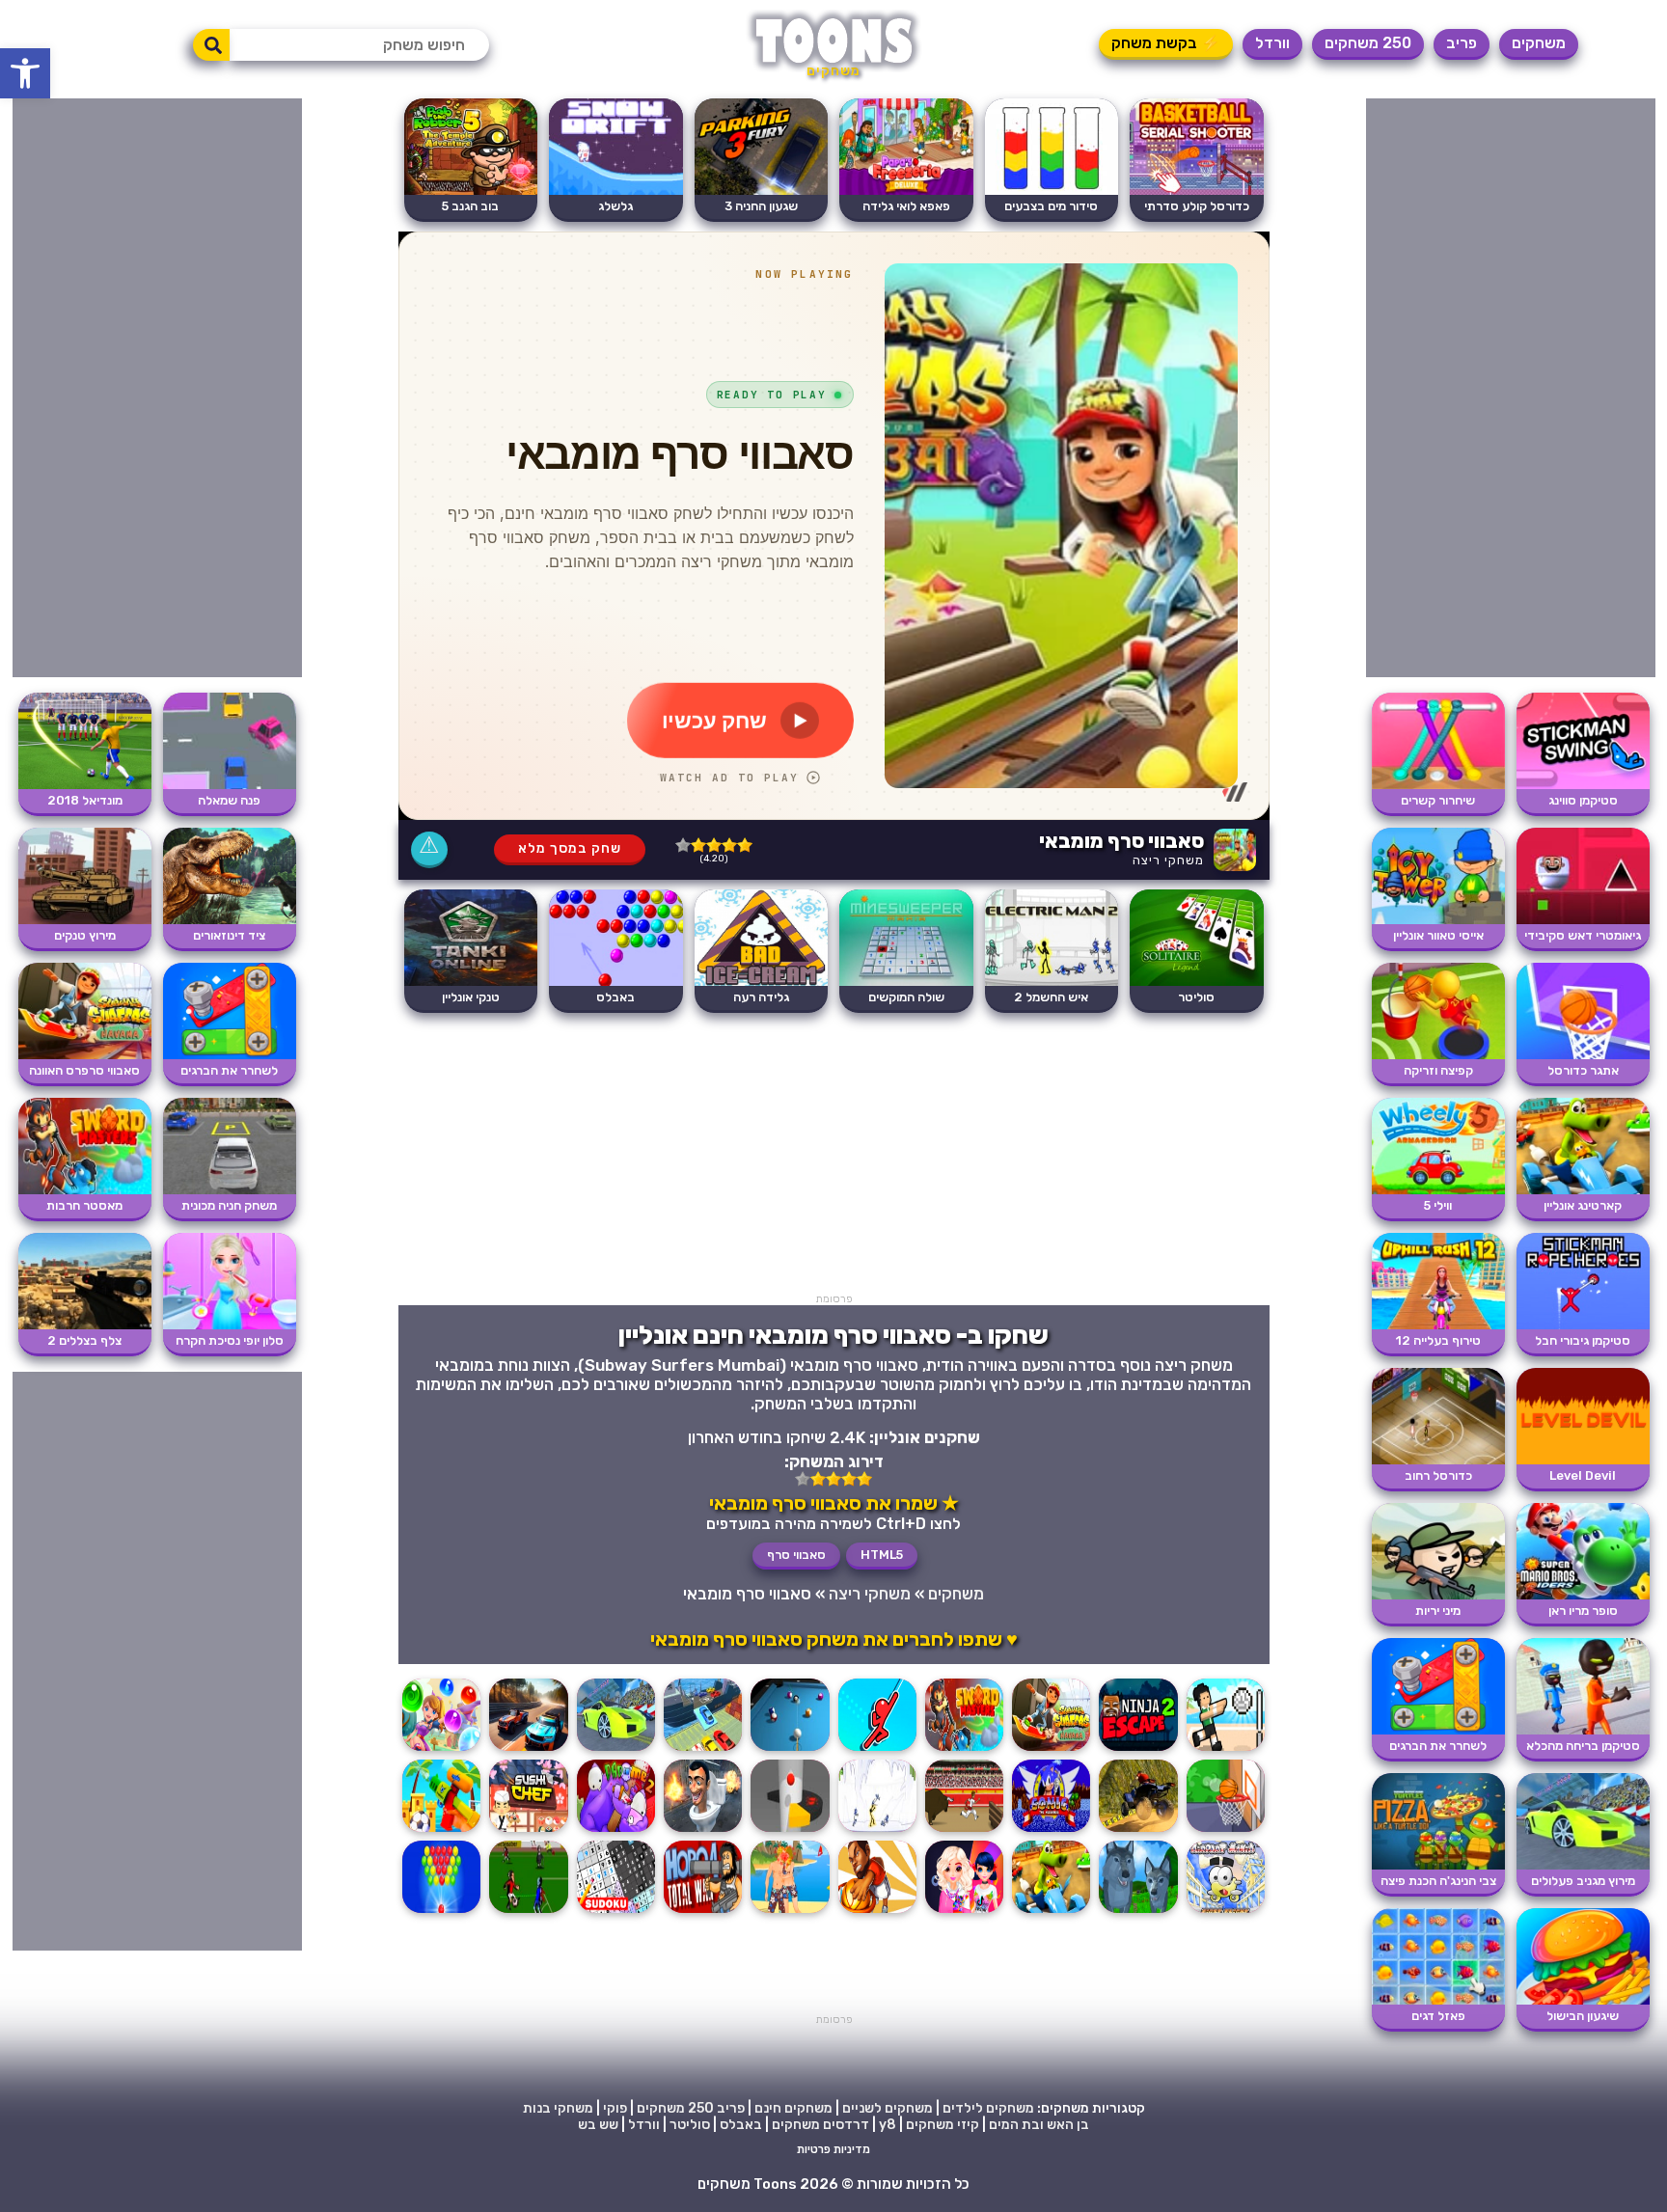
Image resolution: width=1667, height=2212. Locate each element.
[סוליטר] (1197, 982)
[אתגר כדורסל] (1583, 1055)
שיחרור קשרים (1438, 800)
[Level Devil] (1583, 1460)
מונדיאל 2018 (85, 800)
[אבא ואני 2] (616, 1831)
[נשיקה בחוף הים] (790, 1912)
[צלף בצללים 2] (85, 1325)
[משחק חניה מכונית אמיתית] (230, 1190)
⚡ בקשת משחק (1166, 43)
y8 (888, 2125)
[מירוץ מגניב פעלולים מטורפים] (1583, 1865)
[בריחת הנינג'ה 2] (1138, 1750)
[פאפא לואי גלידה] (906, 191)
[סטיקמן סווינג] (1583, 785)
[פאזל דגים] (1438, 2000)
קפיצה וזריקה (1438, 1070)
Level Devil (1583, 1475)
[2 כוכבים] (729, 845)
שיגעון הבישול (1583, 2016)
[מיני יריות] (1438, 1595)
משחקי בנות (558, 2108)
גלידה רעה (761, 997)
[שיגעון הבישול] (1583, 2000)
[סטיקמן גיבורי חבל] (1583, 1325)
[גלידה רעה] (762, 982)
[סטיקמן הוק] (877, 1750)
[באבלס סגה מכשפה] (441, 1750)
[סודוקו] (616, 1912)
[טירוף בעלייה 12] (1438, 1325)
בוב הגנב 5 (470, 206)
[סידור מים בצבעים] (1052, 191)
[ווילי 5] (1438, 1190)
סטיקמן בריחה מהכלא (1583, 1746)
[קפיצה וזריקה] (1438, 1055)
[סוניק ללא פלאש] (1051, 1831)
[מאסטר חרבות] (964, 1750)
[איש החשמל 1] (877, 1831)
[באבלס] (616, 982)
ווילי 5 (1438, 1205)
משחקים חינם (793, 2108)
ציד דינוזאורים (229, 935)
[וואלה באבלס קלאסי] (441, 1912)
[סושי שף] (528, 1831)
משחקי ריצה (1168, 860)
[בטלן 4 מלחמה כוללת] (703, 1912)
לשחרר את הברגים (1438, 1746)
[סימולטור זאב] (1138, 1912)
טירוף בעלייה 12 (1438, 1340)
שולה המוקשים (906, 997)
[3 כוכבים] (714, 845)
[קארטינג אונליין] (1583, 1190)
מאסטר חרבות (84, 1205)
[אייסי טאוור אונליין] (1438, 920)
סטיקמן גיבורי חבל (1583, 1340)
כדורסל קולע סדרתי (1197, 206)
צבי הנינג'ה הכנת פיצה (1438, 1881)
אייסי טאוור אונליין (1438, 935)
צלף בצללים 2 (84, 1340)
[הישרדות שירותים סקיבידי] (703, 1831)
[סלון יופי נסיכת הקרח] (230, 1325)
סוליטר (1196, 997)
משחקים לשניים (888, 2108)
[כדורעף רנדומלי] (1226, 1750)
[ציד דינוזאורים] (230, 920)
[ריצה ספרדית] (964, 1831)
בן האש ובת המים (1039, 2125)
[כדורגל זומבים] (528, 1912)
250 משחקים (1368, 43)
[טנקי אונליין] (471, 982)
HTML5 (882, 1555)
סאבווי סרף (796, 1555)
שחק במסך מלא (570, 848)
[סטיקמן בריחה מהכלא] (1583, 1730)
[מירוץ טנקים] (85, 920)
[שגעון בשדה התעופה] (1226, 1912)
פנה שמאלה (229, 800)
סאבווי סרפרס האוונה (84, 1070)
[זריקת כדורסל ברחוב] (1226, 1831)
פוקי (615, 2108)
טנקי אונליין (471, 997)
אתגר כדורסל (1583, 1070)
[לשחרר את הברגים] (1438, 1730)
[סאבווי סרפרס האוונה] (1051, 1750)
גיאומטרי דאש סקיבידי (1583, 935)
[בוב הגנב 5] (471, 191)
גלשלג (615, 206)
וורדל (1272, 43)
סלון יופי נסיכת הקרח (230, 1340)
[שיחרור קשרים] (1438, 785)
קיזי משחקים (943, 2125)
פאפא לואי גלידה (906, 206)
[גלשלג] (616, 191)
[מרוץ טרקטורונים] (1138, 1831)
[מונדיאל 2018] (85, 785)
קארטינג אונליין (1583, 1205)
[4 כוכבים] (698, 845)
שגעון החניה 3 (761, 206)
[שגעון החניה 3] (762, 191)
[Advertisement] (1511, 388)
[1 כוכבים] (745, 845)
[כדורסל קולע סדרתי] (1197, 191)
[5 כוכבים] (683, 845)
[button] (25, 73)
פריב (1462, 43)
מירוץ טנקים (85, 935)
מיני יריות (1438, 1611)
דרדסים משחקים (820, 2125)
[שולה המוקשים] (906, 982)
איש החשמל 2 (1051, 997)
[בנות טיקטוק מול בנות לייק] (964, 1912)
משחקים (1539, 43)
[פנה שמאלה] (230, 785)
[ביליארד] (790, 1750)
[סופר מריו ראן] (1583, 1595)
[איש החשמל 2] (1052, 982)
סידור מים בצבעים (1051, 206)
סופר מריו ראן (1583, 1611)
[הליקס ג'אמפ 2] (790, 1831)
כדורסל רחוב (1438, 1475)
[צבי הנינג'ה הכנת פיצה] (1438, 1865)
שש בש (598, 2125)
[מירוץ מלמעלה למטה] (528, 1750)
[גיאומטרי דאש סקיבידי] (1583, 920)
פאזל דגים (1438, 2016)
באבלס (615, 997)
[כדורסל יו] (877, 1912)
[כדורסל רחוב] (1438, 1460)
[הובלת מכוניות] (703, 1750)
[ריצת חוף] (441, 1831)
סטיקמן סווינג (1583, 800)
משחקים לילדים (988, 2108)
